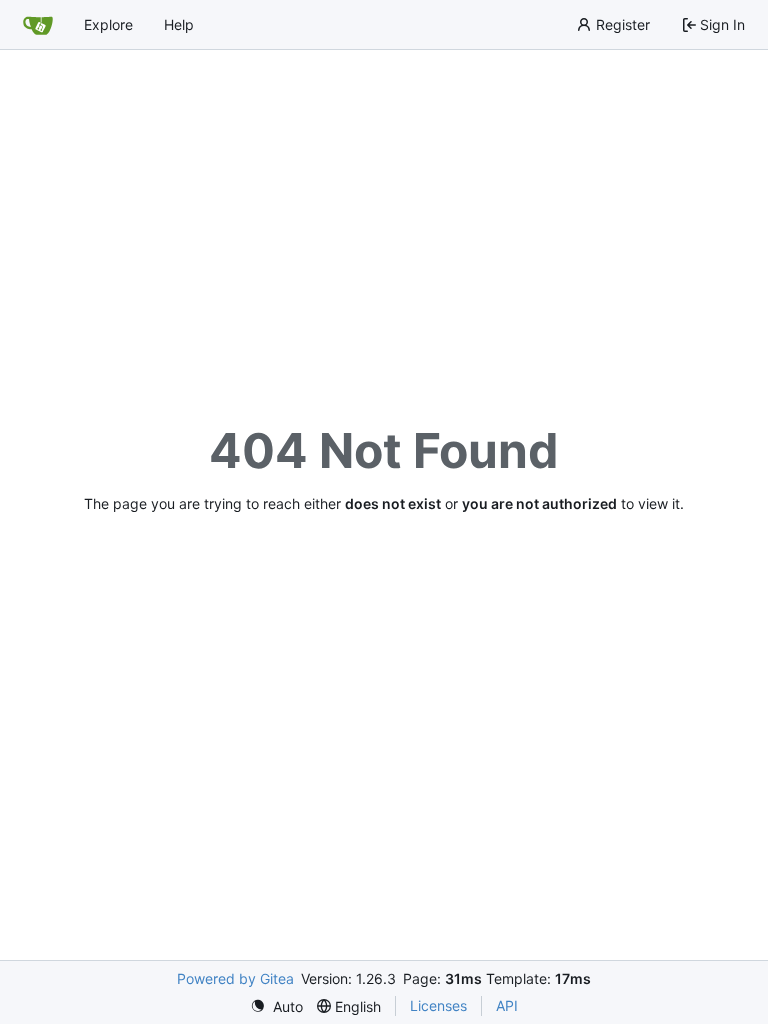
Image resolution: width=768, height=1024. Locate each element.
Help (179, 24)
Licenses (438, 1005)
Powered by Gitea (235, 978)
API (507, 1005)
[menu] (276, 1006)
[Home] (38, 25)
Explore (108, 24)
